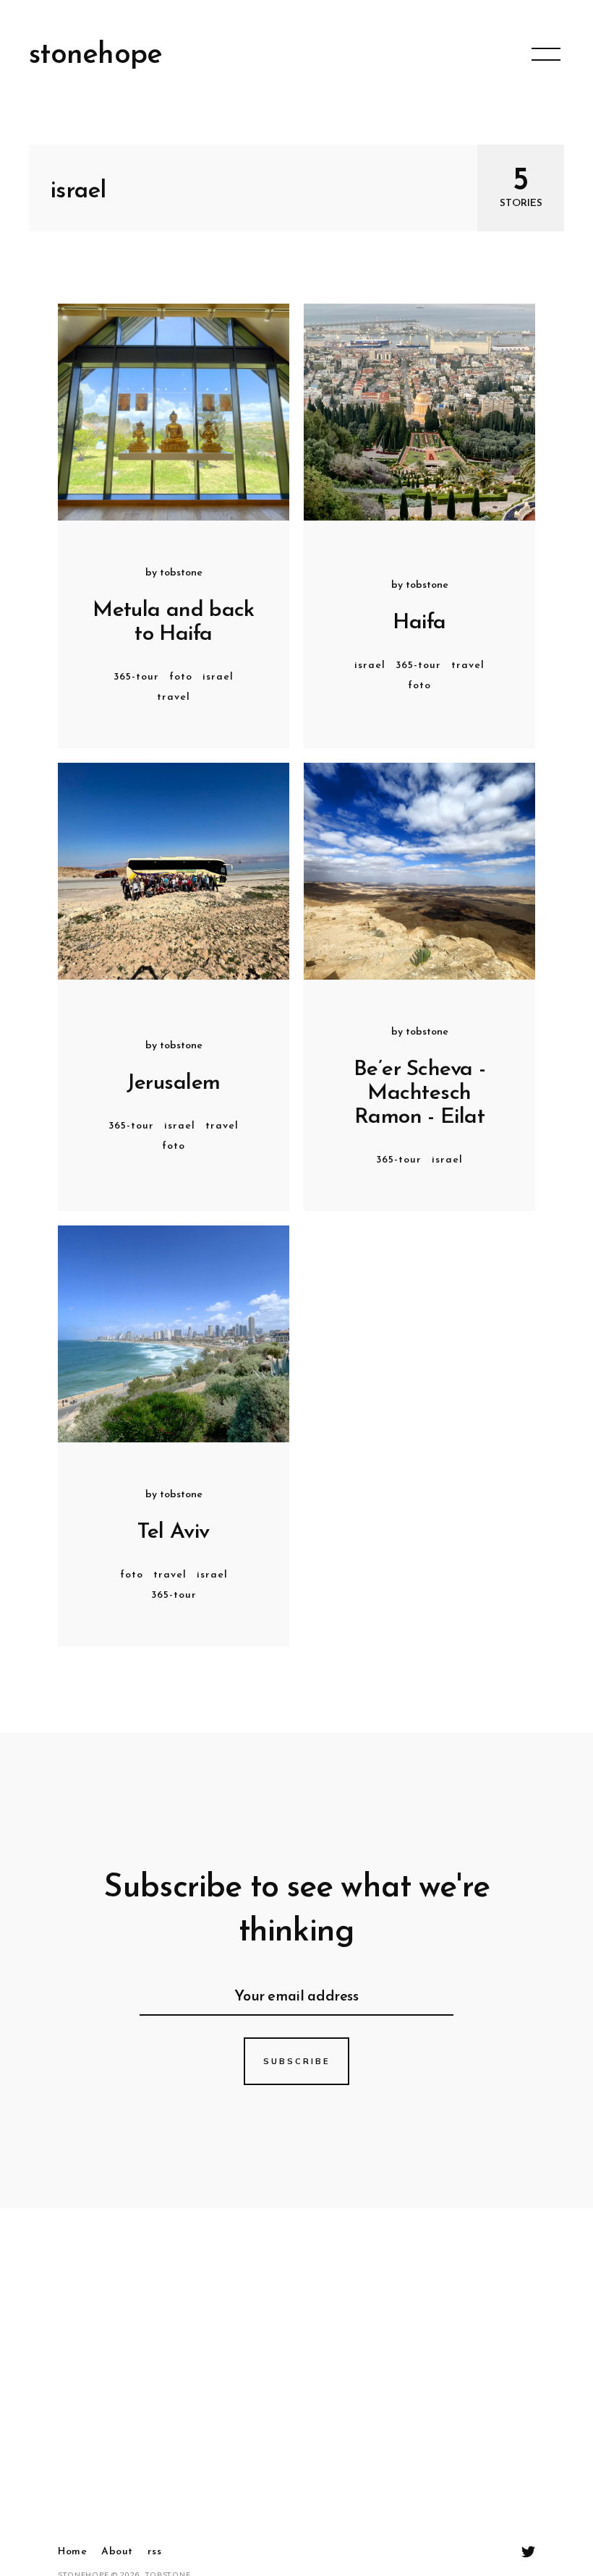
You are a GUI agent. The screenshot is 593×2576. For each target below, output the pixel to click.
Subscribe (296, 2061)
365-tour (136, 677)
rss (155, 2552)
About (117, 2552)
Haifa (419, 623)
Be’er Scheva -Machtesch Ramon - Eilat (419, 1094)
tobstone (181, 573)
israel (218, 677)
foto (181, 677)
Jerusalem (173, 1083)
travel (174, 697)
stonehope (96, 56)
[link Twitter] (528, 2553)
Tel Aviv (173, 1532)
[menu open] (546, 54)
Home (72, 2552)
